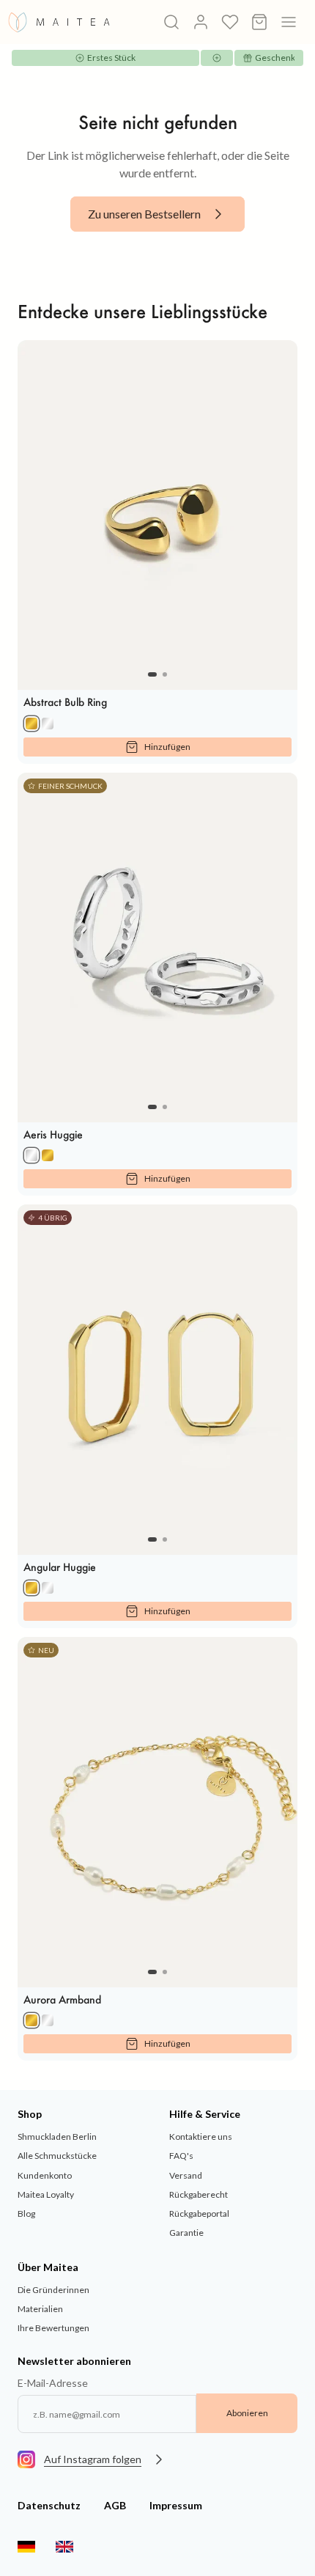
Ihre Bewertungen (53, 2328)
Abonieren (247, 2413)
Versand (186, 2175)
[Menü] (289, 22)
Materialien (40, 2309)
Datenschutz (49, 2505)
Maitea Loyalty (46, 2194)
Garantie (186, 2233)
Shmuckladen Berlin (57, 2137)
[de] (26, 2547)
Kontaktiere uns (201, 2137)
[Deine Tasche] (259, 22)
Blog (26, 2213)
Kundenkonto (45, 2175)
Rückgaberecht (199, 2194)
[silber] (48, 724)
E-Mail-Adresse (53, 2383)
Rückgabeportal (199, 2213)
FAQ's (181, 2156)
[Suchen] (171, 22)
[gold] (31, 724)
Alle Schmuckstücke (57, 2156)
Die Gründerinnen (53, 2290)
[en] (64, 2547)
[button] (152, 674)
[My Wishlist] (230, 22)
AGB (115, 2505)
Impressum (176, 2505)
